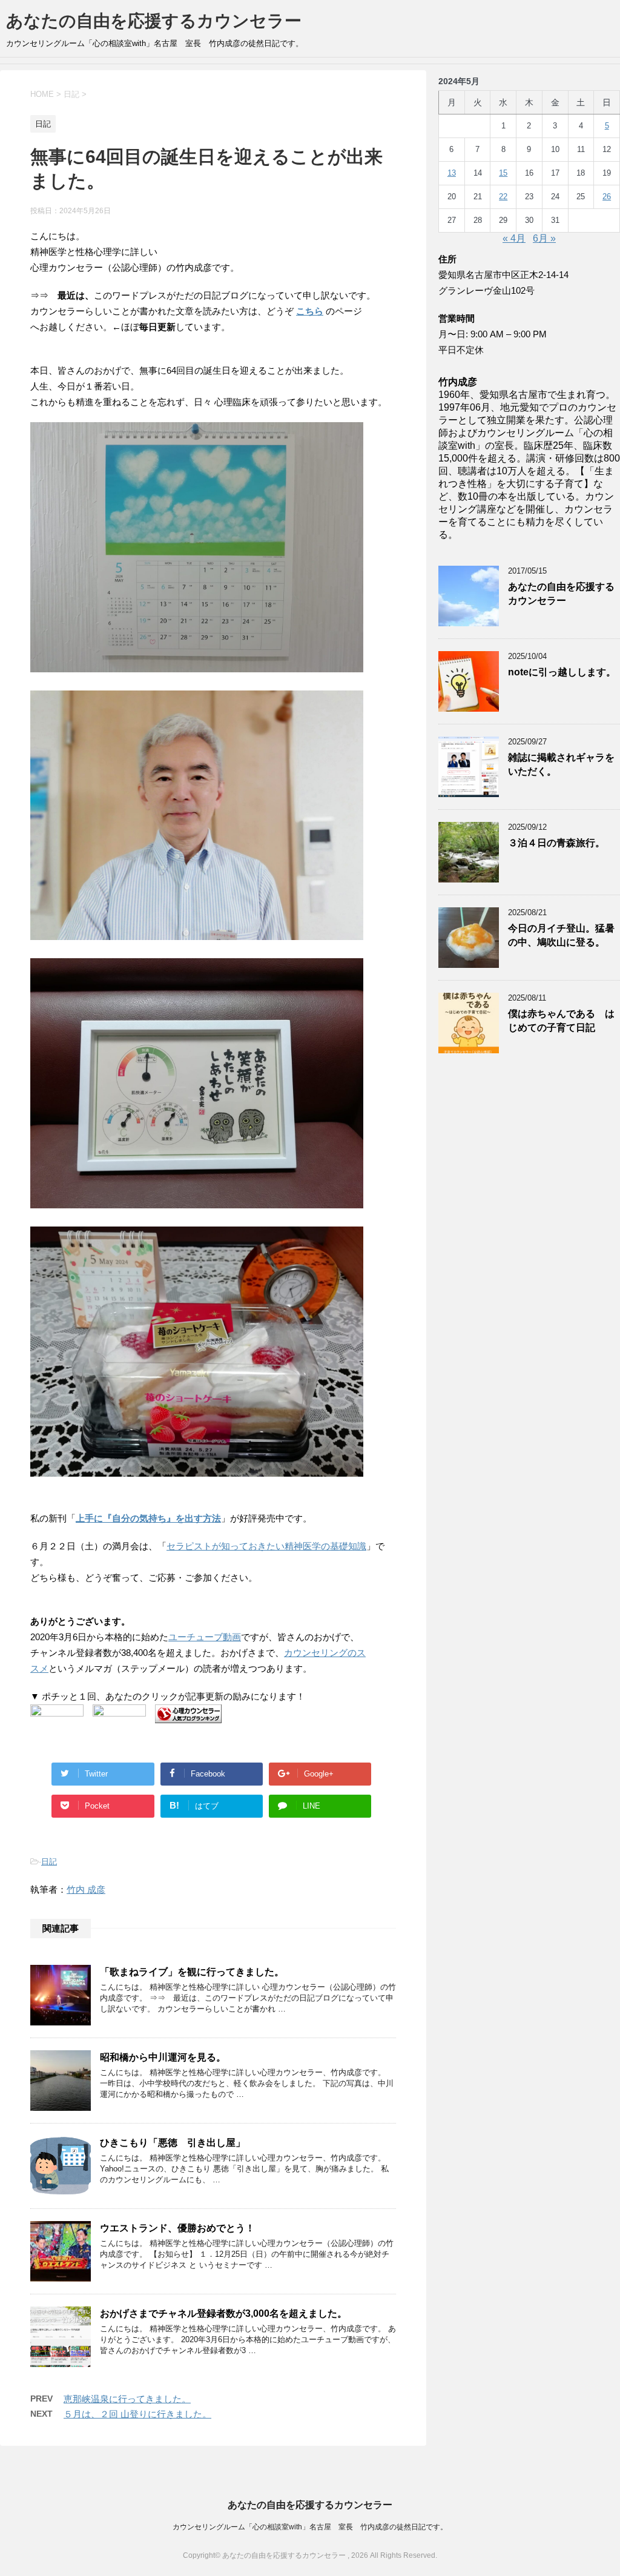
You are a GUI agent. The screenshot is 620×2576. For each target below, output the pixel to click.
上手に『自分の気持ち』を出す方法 (148, 1518)
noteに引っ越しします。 (562, 672)
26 (607, 197)
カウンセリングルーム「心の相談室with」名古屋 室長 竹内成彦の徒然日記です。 (310, 2527)
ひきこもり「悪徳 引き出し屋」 (173, 2143)
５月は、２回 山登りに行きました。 (137, 2414)
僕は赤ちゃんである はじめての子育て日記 (561, 1021)
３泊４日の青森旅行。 (556, 843)
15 (503, 173)
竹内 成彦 (86, 1889)
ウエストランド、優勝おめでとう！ (177, 2228)
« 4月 (514, 238)
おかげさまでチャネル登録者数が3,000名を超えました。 (223, 2313)
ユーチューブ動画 (205, 1637)
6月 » (544, 238)
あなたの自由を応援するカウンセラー (154, 21)
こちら (310, 311)
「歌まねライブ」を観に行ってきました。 (192, 1972)
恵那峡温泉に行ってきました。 (127, 2399)
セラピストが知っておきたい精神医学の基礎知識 (266, 1546)
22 (503, 197)
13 (452, 173)
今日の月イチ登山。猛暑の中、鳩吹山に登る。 (561, 935)
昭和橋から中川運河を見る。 (163, 2057)
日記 (49, 1862)
